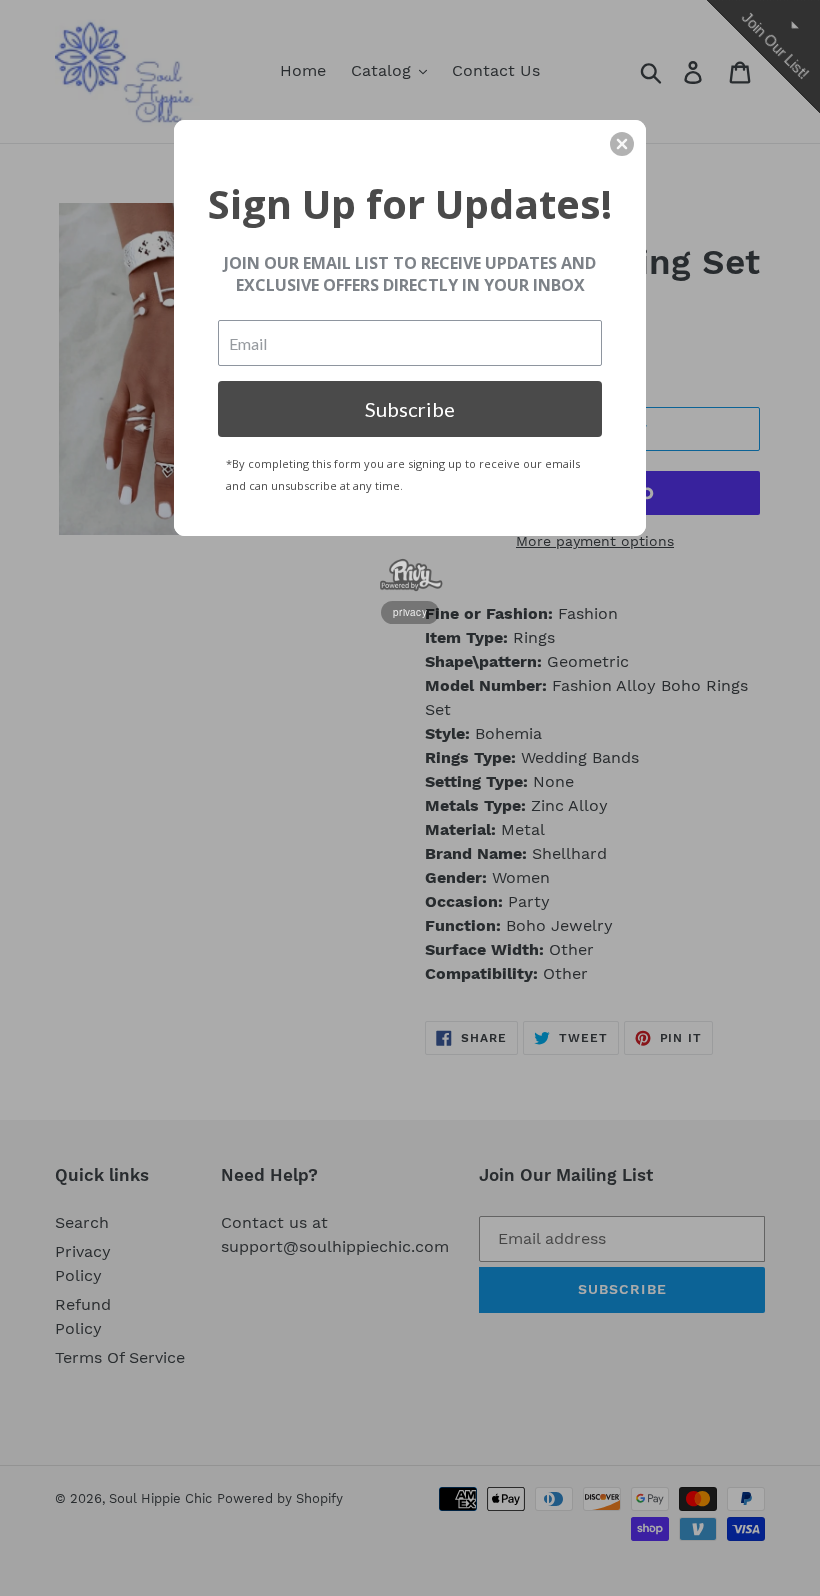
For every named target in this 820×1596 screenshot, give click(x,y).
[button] (622, 144)
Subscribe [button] (410, 409)
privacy (410, 612)
